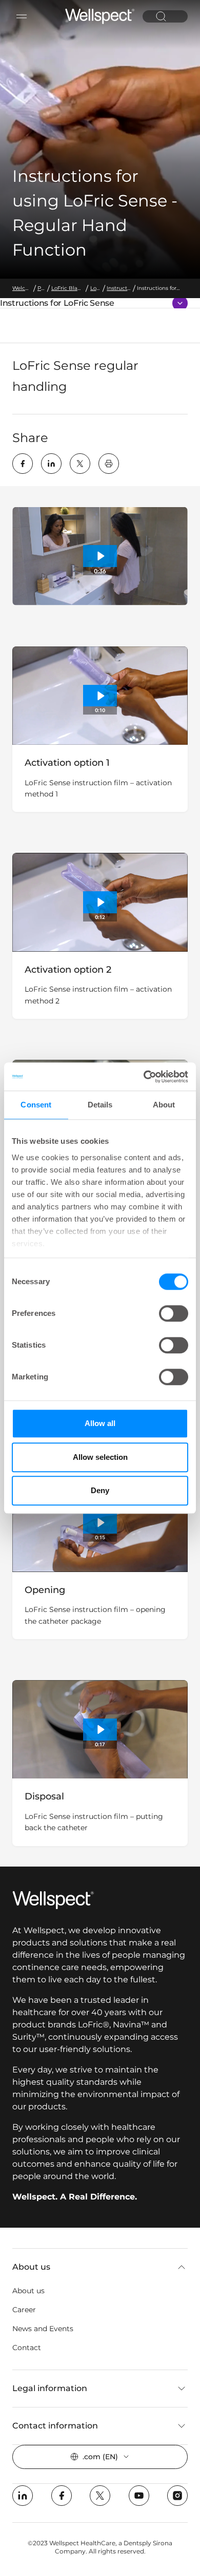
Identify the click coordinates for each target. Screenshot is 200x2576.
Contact (27, 2348)
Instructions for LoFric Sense (57, 303)
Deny (100, 1490)
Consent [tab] (36, 1105)
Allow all (100, 1423)
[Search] (161, 16)
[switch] (174, 1313)
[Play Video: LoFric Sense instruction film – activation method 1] (100, 696)
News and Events (43, 2329)
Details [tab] (100, 1105)
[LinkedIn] (51, 464)
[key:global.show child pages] (180, 303)
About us (31, 2267)
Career (24, 2310)
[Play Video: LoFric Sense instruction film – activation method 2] (100, 902)
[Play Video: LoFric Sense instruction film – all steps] (100, 556)
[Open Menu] (22, 16)
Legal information (50, 2388)
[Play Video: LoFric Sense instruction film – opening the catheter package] (100, 1523)
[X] (80, 464)
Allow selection (100, 1457)
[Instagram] (177, 2496)
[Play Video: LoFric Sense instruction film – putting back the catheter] (100, 1730)
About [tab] (164, 1105)
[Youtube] (139, 2496)
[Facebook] (23, 464)
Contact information (55, 2426)
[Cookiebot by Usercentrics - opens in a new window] (144, 1077)
